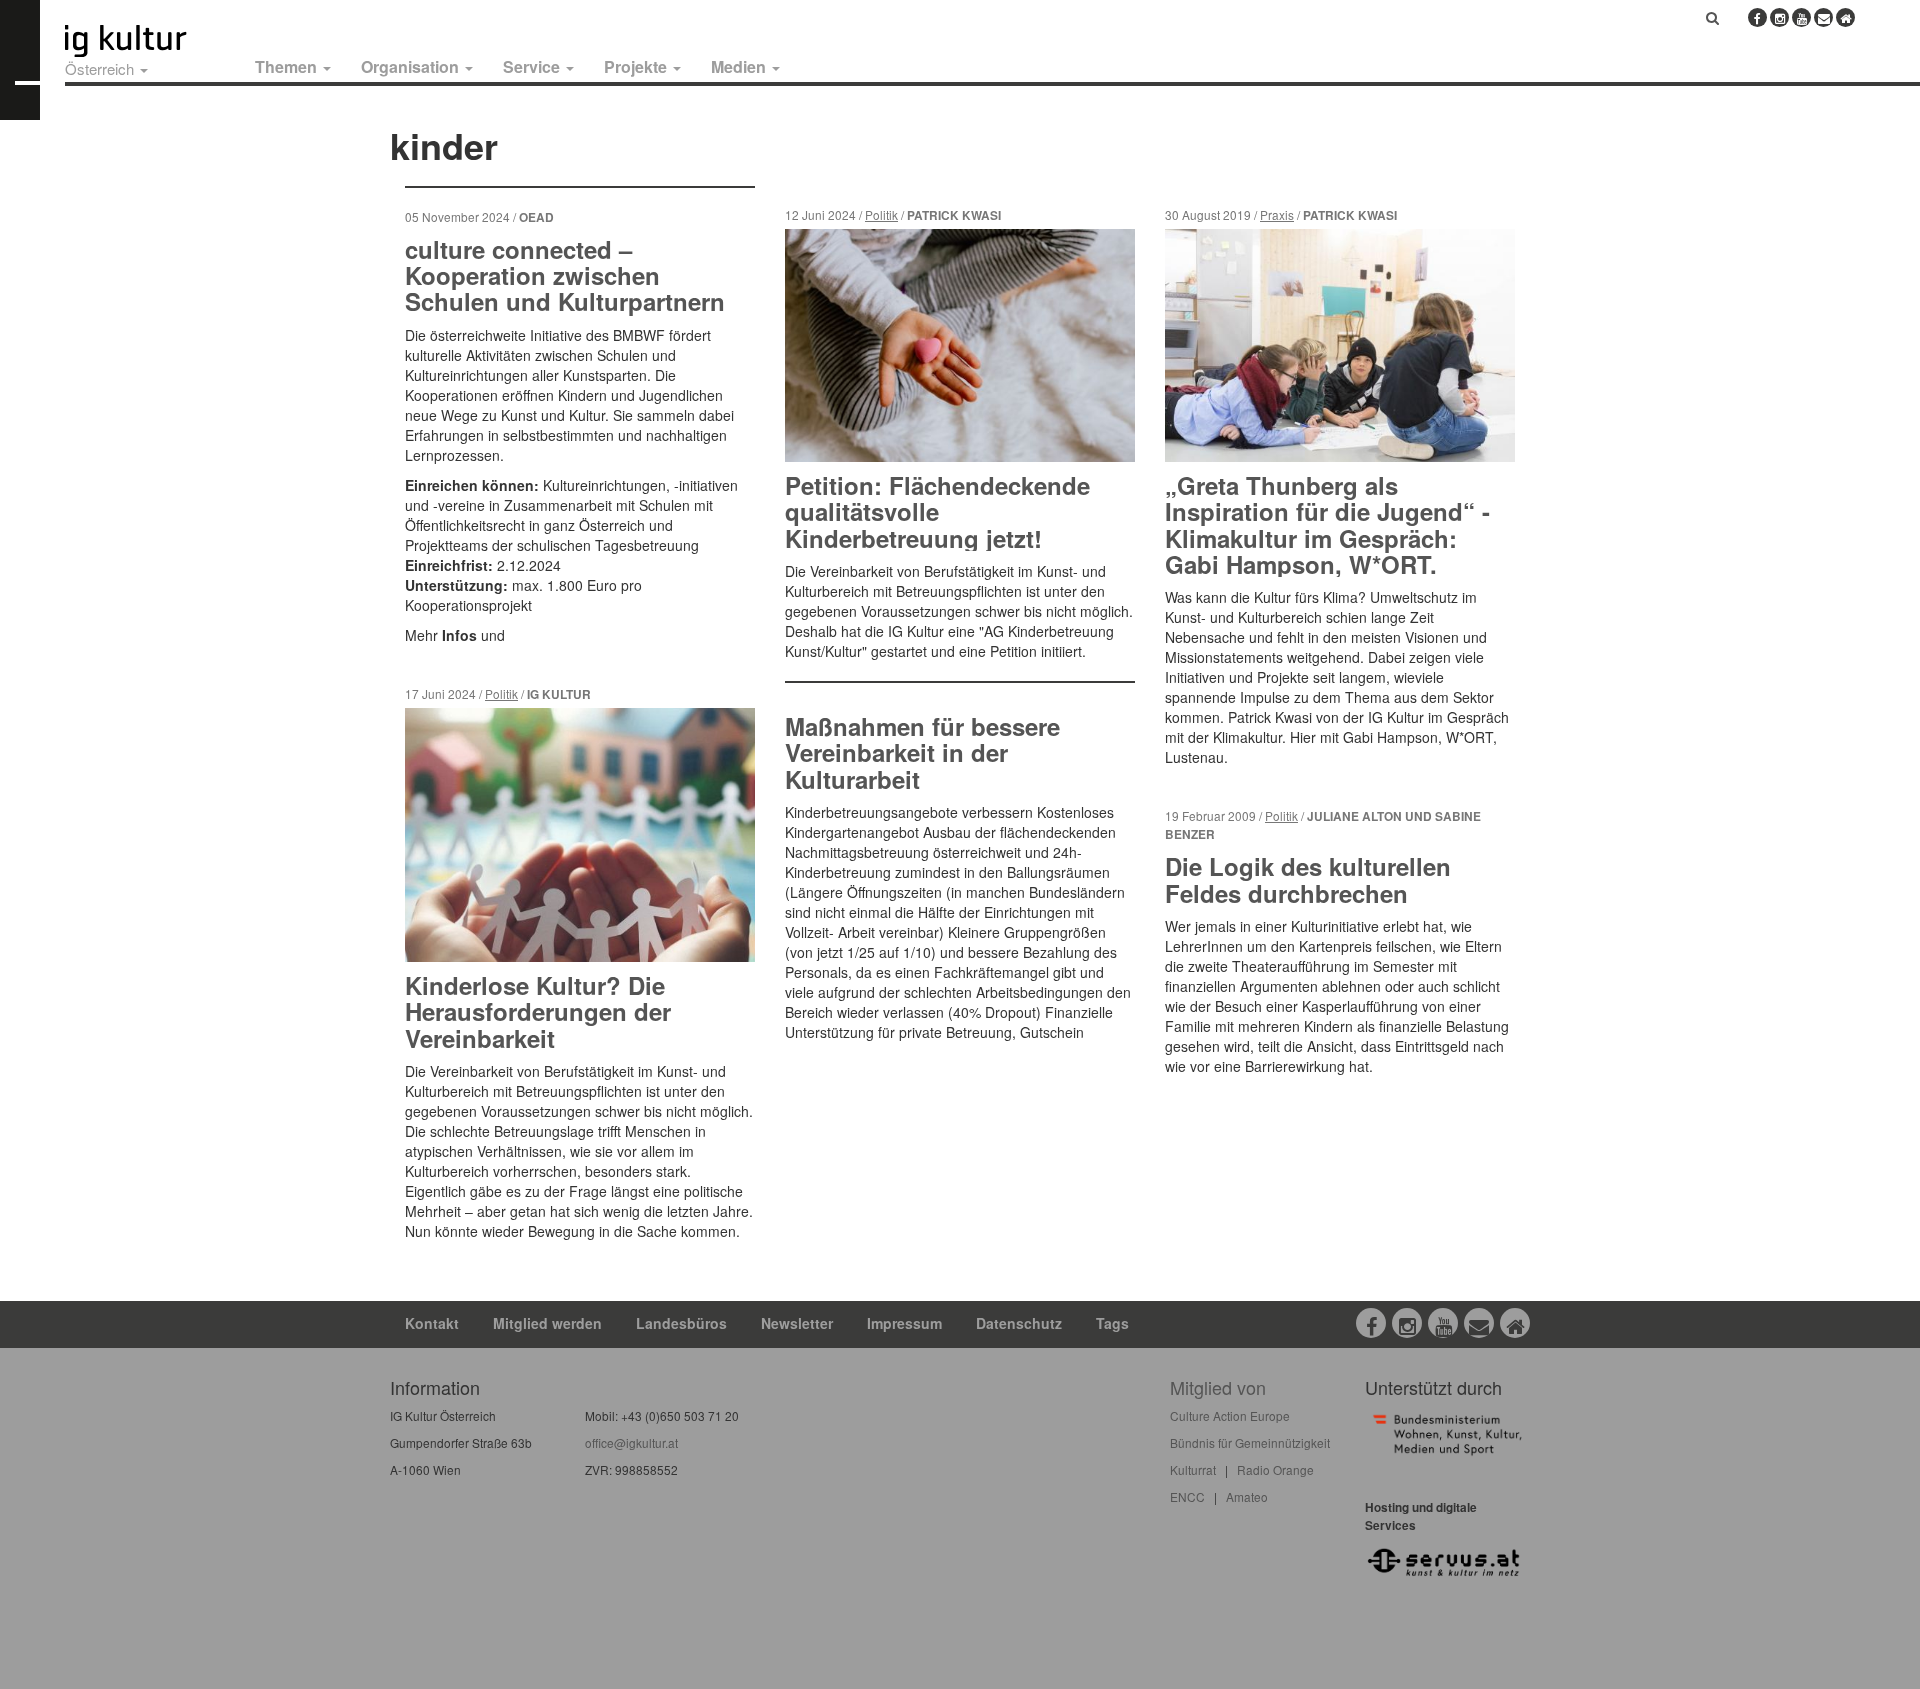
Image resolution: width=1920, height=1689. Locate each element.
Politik (501, 693)
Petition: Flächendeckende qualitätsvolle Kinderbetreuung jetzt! (937, 511)
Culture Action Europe (1230, 1415)
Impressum (904, 1323)
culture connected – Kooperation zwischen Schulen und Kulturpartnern (565, 275)
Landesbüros (681, 1323)
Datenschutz (1019, 1323)
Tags (1112, 1323)
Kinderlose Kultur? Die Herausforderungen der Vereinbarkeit (538, 1011)
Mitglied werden (547, 1323)
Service (533, 66)
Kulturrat (1193, 1469)
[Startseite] (148, 41)
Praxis (1277, 214)
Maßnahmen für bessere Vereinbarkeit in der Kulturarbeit (922, 752)
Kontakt (432, 1323)
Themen (288, 66)
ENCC (1187, 1496)
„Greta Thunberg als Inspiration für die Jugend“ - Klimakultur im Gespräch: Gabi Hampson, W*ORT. (1327, 524)
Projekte (637, 66)
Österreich (101, 68)
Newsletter (797, 1323)
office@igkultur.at (631, 1442)
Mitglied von (1218, 1387)
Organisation (412, 66)
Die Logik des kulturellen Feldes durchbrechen (1308, 879)
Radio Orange (1275, 1469)
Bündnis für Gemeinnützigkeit (1250, 1442)
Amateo (1247, 1496)
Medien (740, 66)
